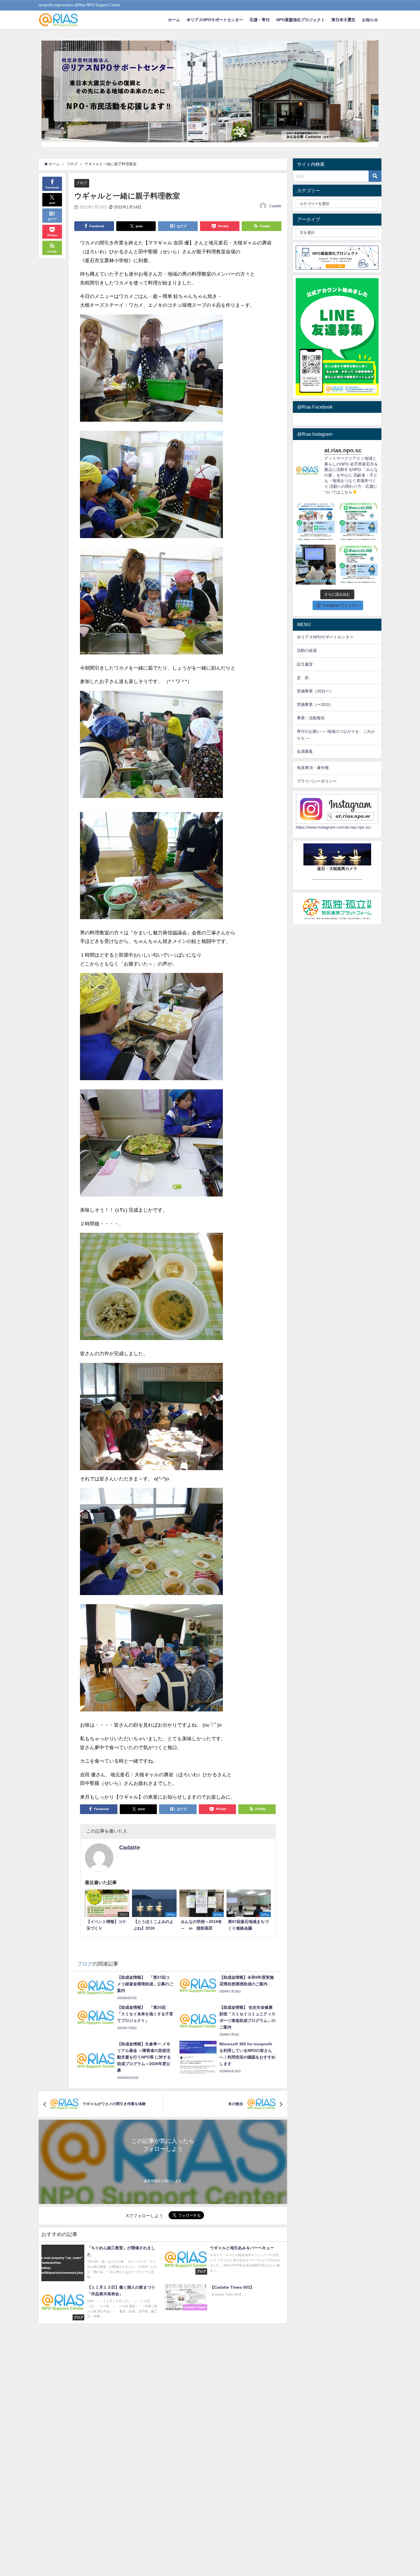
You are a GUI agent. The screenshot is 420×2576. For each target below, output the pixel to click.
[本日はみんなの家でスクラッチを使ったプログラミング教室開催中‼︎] (316, 565)
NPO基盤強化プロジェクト (301, 20)
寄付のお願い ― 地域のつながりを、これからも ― (336, 735)
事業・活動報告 (311, 718)
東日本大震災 (343, 20)
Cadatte (275, 206)
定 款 (303, 678)
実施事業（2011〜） (315, 691)
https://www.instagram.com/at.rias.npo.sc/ (333, 827)
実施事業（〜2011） (315, 704)
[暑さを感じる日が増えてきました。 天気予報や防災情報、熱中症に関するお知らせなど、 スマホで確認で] (359, 522)
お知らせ (370, 20)
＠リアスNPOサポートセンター (215, 20)
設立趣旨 (305, 664)
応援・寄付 (260, 20)
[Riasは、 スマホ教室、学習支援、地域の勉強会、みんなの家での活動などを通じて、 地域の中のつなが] (316, 522)
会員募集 (305, 751)
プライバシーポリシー (317, 781)
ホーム (174, 20)
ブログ (82, 183)
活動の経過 (307, 650)
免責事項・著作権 (313, 768)
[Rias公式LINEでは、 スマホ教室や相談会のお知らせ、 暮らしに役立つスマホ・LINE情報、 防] (359, 565)
